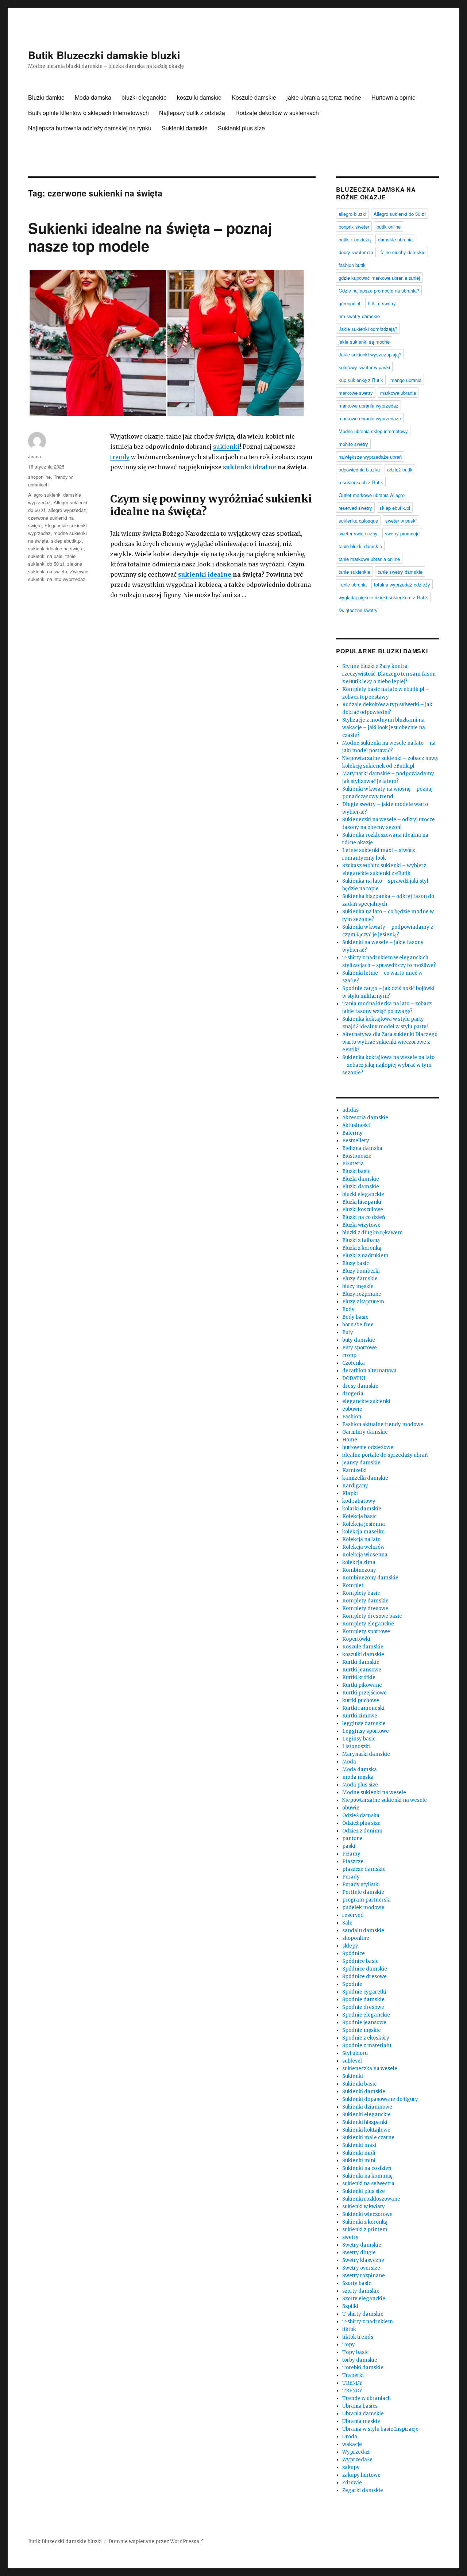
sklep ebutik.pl (66, 541)
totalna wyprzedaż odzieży (402, 584)
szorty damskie (361, 2291)
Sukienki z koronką (365, 2222)
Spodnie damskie (363, 2000)
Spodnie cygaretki (364, 1992)
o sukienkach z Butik (361, 482)
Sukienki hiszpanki (365, 2122)
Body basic (355, 1317)
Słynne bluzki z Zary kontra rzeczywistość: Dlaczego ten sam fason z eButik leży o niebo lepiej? (389, 674)
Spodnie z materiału (367, 2046)
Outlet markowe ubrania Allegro (372, 495)
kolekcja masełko (363, 1532)
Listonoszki (356, 1746)
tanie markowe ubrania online (369, 559)
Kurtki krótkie (359, 1677)
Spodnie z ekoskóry (366, 2038)
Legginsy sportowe (366, 1731)
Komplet (353, 1585)
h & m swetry (382, 303)
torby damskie (360, 2360)
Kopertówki (356, 1639)
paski (349, 1846)
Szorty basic (357, 2283)
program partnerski (366, 1900)
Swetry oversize (361, 2268)
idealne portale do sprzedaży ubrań (385, 1455)
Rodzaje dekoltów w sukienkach (277, 113)
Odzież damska (361, 1816)
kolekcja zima (359, 1562)
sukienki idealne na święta (56, 548)
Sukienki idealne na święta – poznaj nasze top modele (150, 237)
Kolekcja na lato (361, 1539)
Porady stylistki (361, 1885)
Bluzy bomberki (361, 1271)
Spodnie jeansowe (364, 2023)
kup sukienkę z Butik (361, 380)
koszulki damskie (199, 97)
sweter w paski (401, 521)
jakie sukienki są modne (364, 342)
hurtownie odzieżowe (368, 1447)
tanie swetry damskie (400, 572)
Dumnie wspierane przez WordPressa (154, 2541)
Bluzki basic (356, 1171)
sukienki (226, 447)
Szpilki (350, 2306)
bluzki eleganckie (144, 97)
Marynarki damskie (366, 1754)
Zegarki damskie (363, 2490)
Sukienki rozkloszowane (371, 2199)
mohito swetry (353, 444)
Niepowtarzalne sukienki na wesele (385, 1800)
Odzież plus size (361, 1823)
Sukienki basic (359, 2084)
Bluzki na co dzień (364, 1217)
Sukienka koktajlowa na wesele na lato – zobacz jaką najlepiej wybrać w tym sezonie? (388, 1065)
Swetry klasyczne (363, 2260)
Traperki (353, 2375)
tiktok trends (358, 2337)
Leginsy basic (359, 1739)
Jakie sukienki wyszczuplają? (370, 354)
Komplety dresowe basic (372, 1616)
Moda (349, 1762)
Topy (349, 2345)
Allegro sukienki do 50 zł (400, 214)
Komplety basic (361, 1593)
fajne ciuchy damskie (403, 252)
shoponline (39, 477)
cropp (349, 1355)
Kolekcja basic (359, 1516)
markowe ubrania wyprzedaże (370, 418)
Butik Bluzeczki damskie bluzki (104, 55)
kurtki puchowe (361, 1700)
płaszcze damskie (364, 1869)
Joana (34, 456)
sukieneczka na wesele (370, 2069)
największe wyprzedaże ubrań (370, 457)
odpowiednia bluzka (359, 469)
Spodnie (352, 1984)
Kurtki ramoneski (363, 1708)
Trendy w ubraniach (366, 2398)
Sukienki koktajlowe (366, 2130)
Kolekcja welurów (363, 1547)
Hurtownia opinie (393, 97)
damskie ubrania (395, 239)
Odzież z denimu (362, 1831)
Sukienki (353, 2076)
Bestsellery (356, 1141)
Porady (351, 1877)
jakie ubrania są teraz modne (324, 97)
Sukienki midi (359, 2153)
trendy (120, 457)
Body (348, 1309)
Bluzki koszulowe (363, 1210)
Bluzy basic (356, 1263)
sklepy (350, 1946)
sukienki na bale (45, 556)
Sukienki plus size (241, 128)
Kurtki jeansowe (362, 1670)
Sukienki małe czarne (368, 2138)
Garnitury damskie (365, 1432)
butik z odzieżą (355, 239)
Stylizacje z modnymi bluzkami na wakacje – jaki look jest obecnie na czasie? (384, 728)
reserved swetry (355, 508)
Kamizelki (354, 1470)
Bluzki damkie (46, 97)
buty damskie (359, 1340)
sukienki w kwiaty (364, 2207)
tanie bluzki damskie (360, 546)
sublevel (352, 2061)
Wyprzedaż (356, 2452)
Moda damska (93, 97)
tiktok (349, 2329)
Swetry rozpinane (364, 2276)
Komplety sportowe (366, 1631)
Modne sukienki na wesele (374, 1793)
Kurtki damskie (361, 1662)
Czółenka (354, 1363)
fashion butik (352, 265)
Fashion (352, 1417)
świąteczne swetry (358, 610)
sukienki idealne (250, 467)
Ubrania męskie (361, 2421)
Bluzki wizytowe (361, 1225)
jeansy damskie (361, 1463)
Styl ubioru (355, 2053)
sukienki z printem (365, 2230)
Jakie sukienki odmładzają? (368, 329)
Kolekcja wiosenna (365, 1555)
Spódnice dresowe (364, 1977)
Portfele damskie (363, 1892)
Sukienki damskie (185, 128)
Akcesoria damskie (365, 1118)
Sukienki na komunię (367, 2176)
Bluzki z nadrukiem (365, 1256)
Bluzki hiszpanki (362, 1202)
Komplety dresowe (365, 1608)
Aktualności (356, 1125)
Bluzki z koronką (362, 1248)
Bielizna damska (362, 1148)
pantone (352, 1839)
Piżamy (351, 1854)
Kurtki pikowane (362, 1685)
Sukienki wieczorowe (367, 2214)
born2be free (358, 1325)
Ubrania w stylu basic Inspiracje (380, 2429)
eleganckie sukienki (366, 1401)
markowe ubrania (398, 393)
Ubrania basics (360, 2406)
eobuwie (352, 1409)
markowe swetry (356, 393)
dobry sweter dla (356, 252)
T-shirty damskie (363, 2314)
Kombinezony (359, 1570)
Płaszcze (353, 1862)
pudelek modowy (363, 1908)
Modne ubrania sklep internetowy (373, 431)
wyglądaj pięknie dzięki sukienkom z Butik (383, 597)
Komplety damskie (365, 1601)
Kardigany (355, 1486)
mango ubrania (406, 380)
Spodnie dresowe (363, 2007)
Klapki (350, 1493)
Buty (348, 1332)
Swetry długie (359, 2253)
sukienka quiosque (358, 521)
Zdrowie (352, 2483)
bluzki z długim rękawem (373, 1233)
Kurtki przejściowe (364, 1693)
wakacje (352, 2444)
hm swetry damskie (359, 316)
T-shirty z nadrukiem (368, 2322)
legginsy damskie (364, 1723)
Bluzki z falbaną (361, 1240)
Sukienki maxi (359, 2145)
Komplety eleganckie (368, 1624)
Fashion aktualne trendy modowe (383, 1424)
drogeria (353, 1394)
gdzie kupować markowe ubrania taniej (379, 278)
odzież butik (400, 469)
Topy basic (355, 2352)
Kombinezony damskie (370, 1578)
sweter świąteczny (358, 533)
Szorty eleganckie (364, 2299)
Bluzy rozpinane (362, 1294)
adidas (350, 1110)
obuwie (351, 1808)
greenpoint (350, 303)
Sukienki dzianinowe (367, 2107)
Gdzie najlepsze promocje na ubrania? (379, 291)
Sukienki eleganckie (366, 2115)
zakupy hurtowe (361, 2475)
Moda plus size (360, 1785)
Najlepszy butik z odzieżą (192, 113)
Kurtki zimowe (360, 1716)
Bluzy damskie (360, 1279)
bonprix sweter (354, 227)
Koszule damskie (254, 97)
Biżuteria (353, 1164)
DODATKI (354, 1378)
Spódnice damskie (365, 1969)
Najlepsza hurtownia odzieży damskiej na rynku (90, 128)
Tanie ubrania (353, 584)
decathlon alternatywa (369, 1371)
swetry (350, 2237)
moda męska (358, 1777)
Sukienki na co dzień (367, 2168)
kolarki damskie (362, 1509)
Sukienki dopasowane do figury (380, 2099)
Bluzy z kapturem (363, 1302)
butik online (389, 227)
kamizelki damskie (365, 1478)
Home (350, 1440)
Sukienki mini (359, 2161)
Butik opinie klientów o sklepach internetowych (88, 113)
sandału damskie (363, 1931)
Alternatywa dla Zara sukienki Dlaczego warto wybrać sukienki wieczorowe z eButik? (390, 1042)
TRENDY (352, 2383)
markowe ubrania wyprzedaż (368, 406)
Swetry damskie (362, 2245)
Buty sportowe (360, 1348)
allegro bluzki (352, 214)
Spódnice (354, 1954)
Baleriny (352, 1133)
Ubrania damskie (363, 2414)
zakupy (351, 2467)
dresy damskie (360, 1386)
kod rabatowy (359, 1501)
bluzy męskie (358, 1286)
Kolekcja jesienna (364, 1524)
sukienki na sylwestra (368, 2184)
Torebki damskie (363, 2368)
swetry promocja (402, 533)
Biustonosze (357, 1156)
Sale (347, 1923)
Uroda (350, 2437)
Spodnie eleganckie (366, 2015)
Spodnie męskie (362, 2030)
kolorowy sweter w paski (364, 367)
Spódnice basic (360, 1961)
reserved (353, 1915)
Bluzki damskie (361, 1179)
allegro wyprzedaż (67, 510)
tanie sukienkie (354, 572)
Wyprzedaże (357, 2460)
